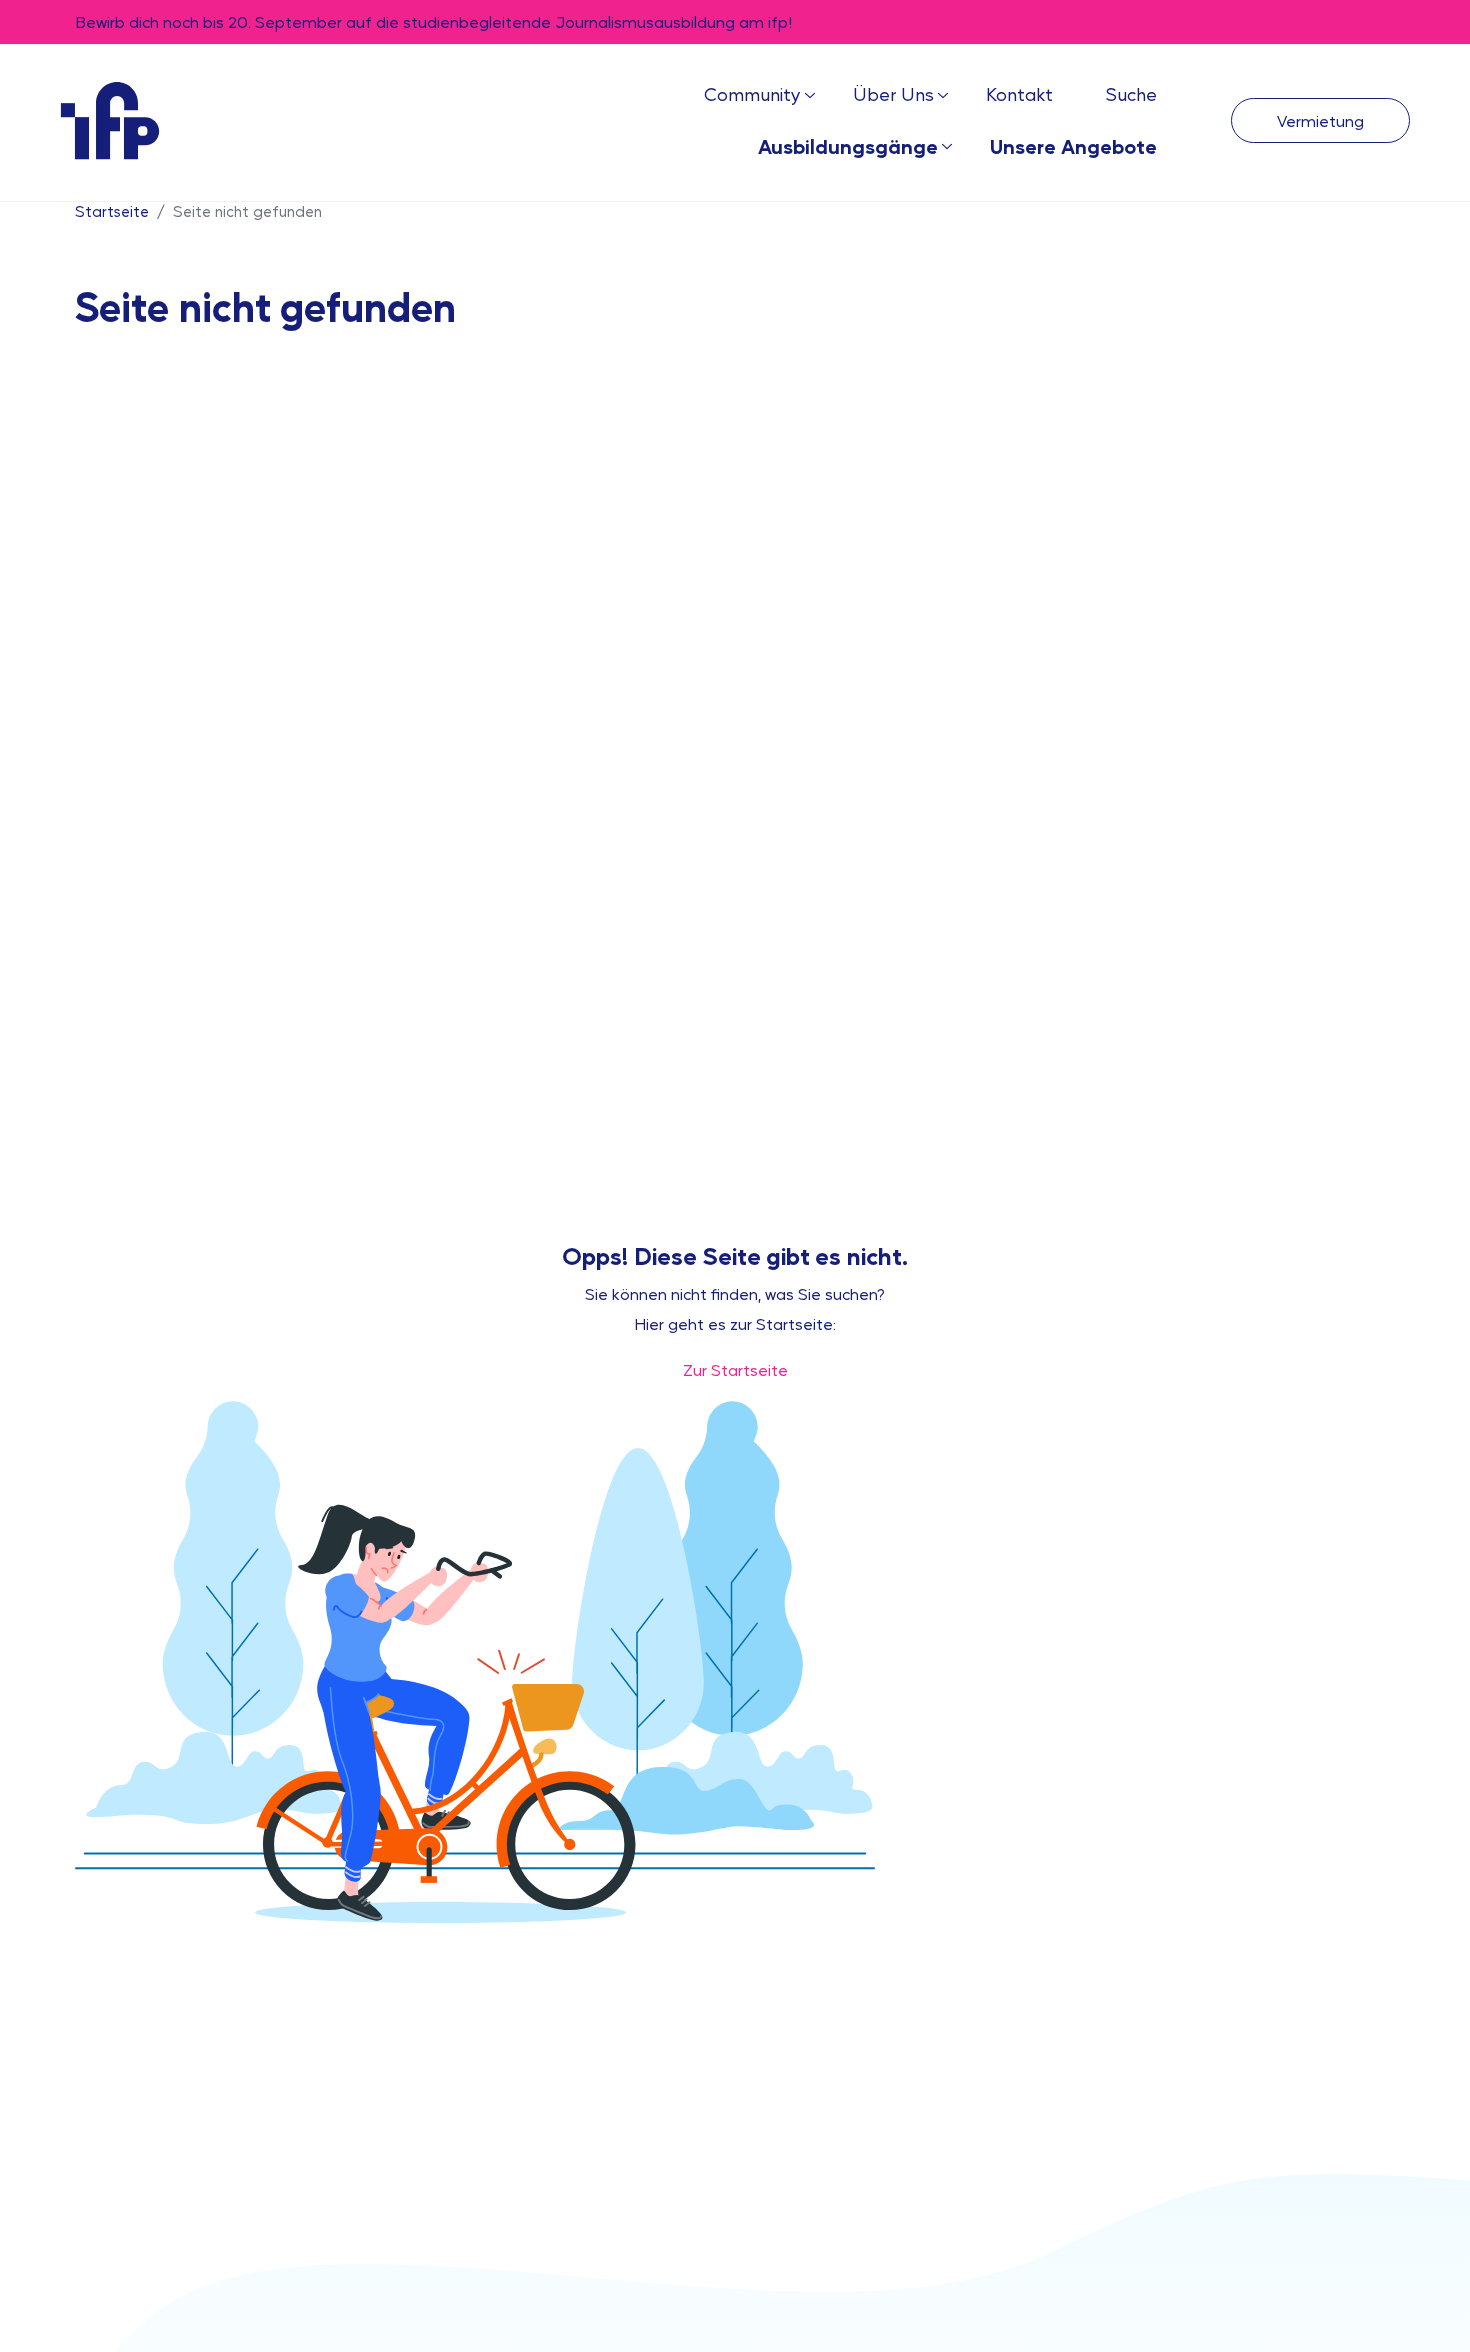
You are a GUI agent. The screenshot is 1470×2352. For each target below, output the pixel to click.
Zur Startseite (735, 1369)
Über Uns (893, 93)
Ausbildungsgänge (848, 146)
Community (752, 93)
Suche (1131, 93)
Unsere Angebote (1073, 146)
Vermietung (1320, 120)
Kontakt (1019, 93)
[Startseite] (110, 120)
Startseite (112, 210)
